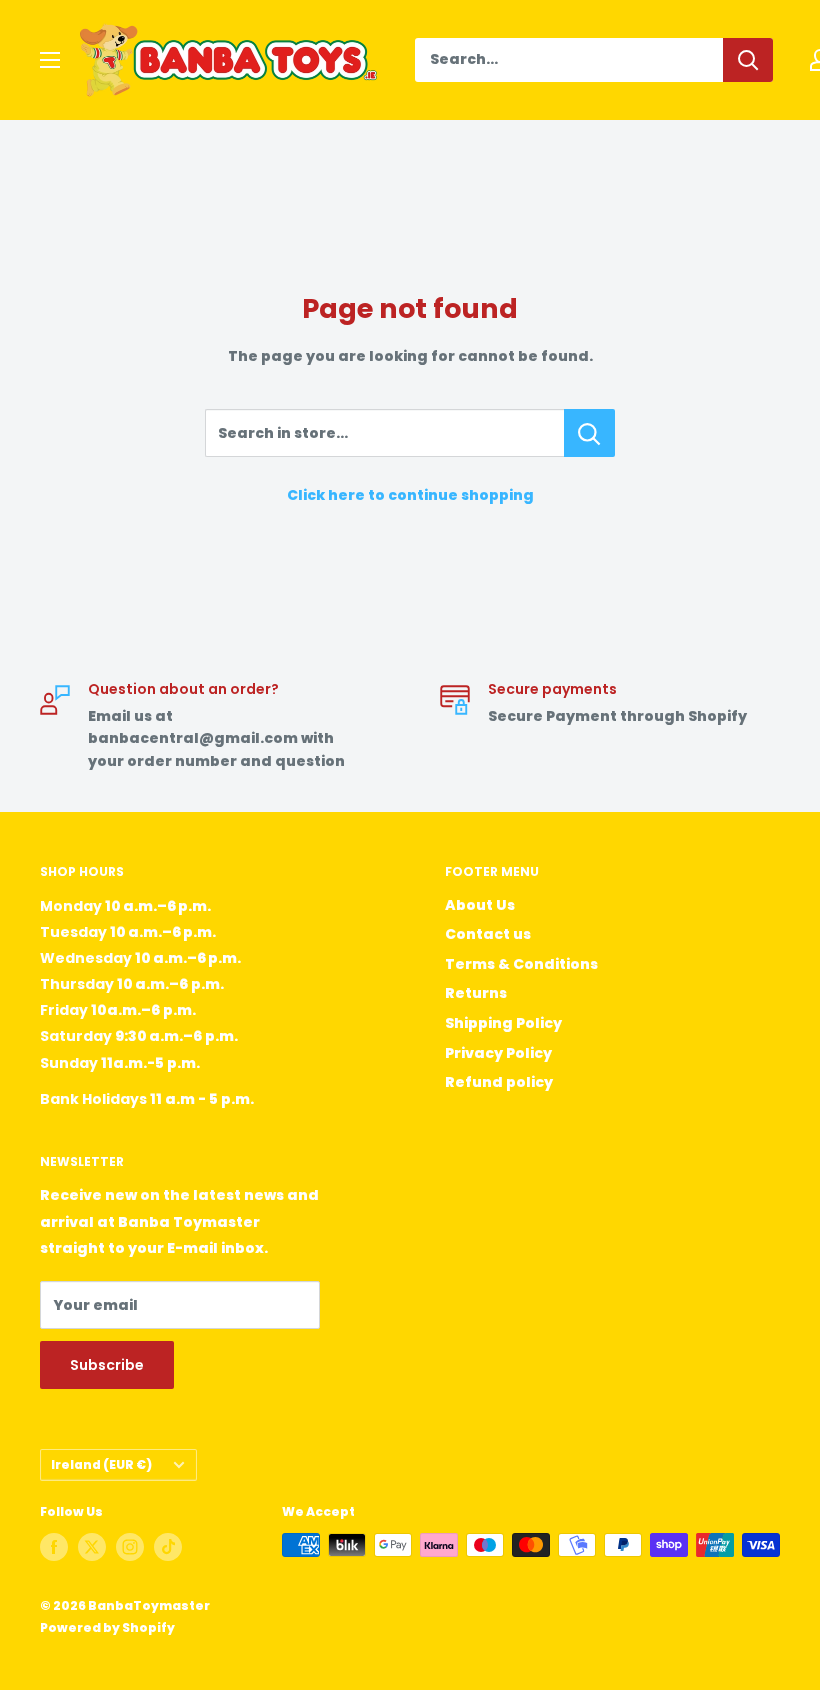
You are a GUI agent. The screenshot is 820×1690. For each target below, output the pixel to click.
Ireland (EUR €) (101, 1465)
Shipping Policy (503, 1023)
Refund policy (499, 1082)
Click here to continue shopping (410, 495)
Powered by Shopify (107, 1627)
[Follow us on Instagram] (130, 1547)
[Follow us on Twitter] (92, 1547)
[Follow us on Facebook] (54, 1547)
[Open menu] (50, 60)
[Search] (748, 60)
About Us (480, 905)
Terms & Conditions (521, 964)
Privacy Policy (498, 1053)
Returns (476, 993)
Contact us (488, 934)
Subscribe (107, 1365)
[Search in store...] (589, 433)
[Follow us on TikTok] (168, 1547)
